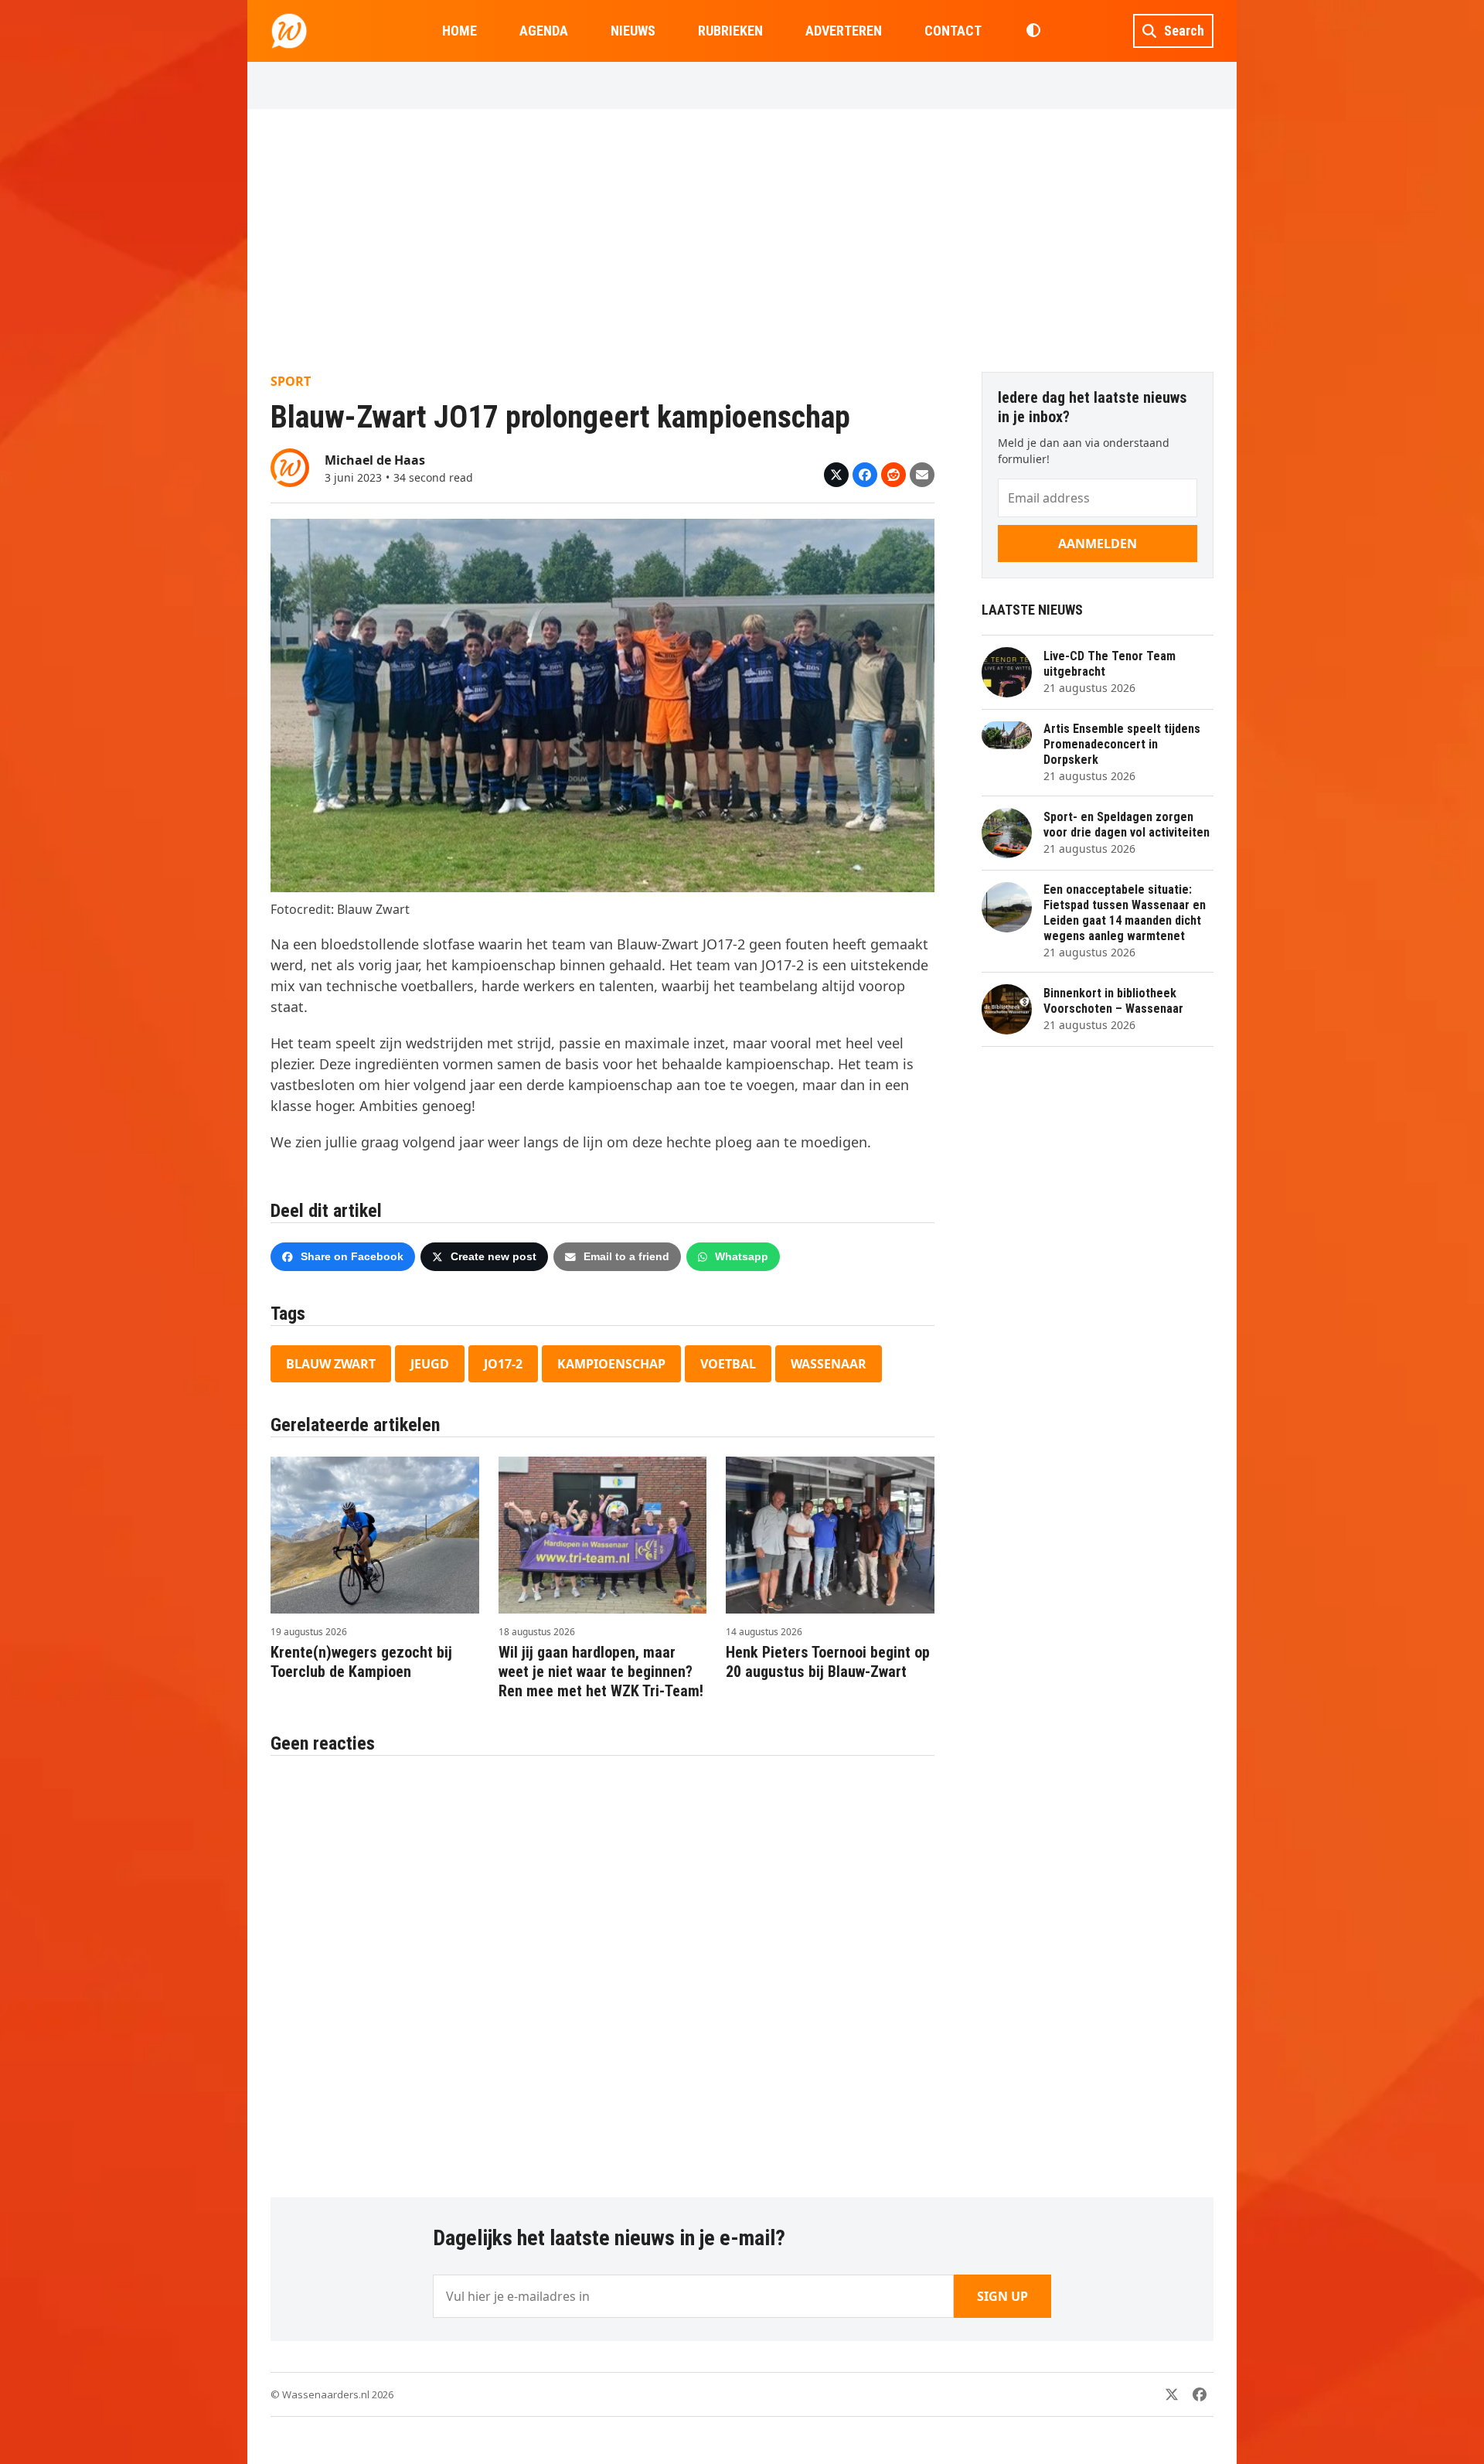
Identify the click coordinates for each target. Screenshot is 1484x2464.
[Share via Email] (922, 475)
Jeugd (430, 1364)
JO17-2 (503, 1364)
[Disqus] (602, 1968)
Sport (291, 381)
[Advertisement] (742, 240)
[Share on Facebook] (865, 475)
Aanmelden (1098, 544)
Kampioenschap (611, 1364)
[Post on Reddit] (893, 475)
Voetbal (728, 1364)
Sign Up (1002, 2296)
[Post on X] (836, 475)
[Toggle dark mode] (1033, 31)
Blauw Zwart (331, 1364)
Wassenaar (829, 1364)
